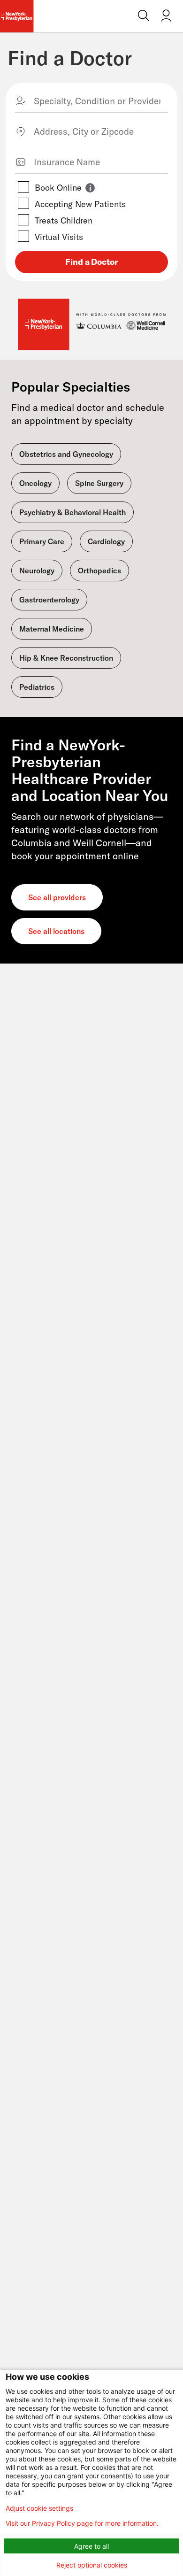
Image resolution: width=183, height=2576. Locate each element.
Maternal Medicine (52, 629)
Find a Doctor (70, 58)
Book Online (58, 188)
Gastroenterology (49, 600)
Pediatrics (37, 687)
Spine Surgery (99, 483)
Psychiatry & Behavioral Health (72, 512)
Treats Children (64, 220)
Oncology (35, 483)
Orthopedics (99, 571)
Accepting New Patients (80, 204)
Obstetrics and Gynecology (66, 454)
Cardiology (106, 541)
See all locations (56, 931)
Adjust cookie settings (39, 2508)
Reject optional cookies (92, 2565)
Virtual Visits (59, 237)
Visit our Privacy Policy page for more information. (82, 2523)
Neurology (37, 571)
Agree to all (91, 2546)
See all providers (57, 897)
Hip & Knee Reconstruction (66, 658)
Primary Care (42, 541)
